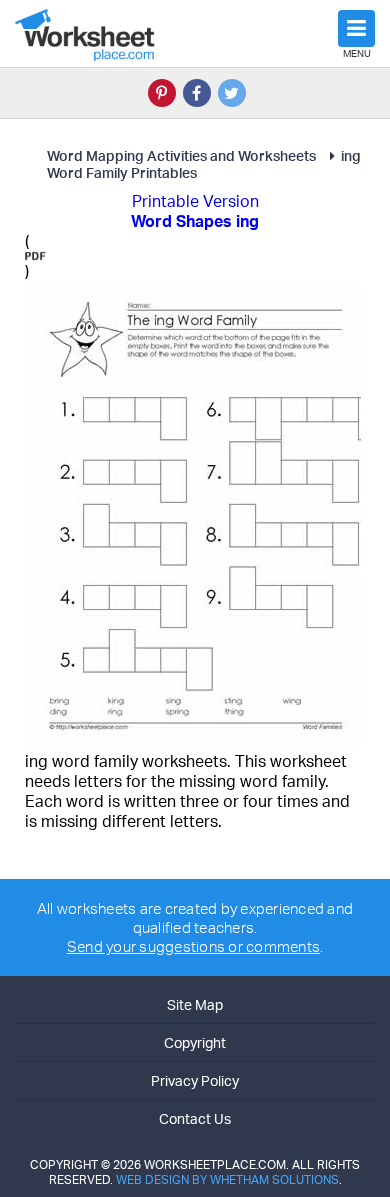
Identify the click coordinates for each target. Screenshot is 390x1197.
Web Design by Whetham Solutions (227, 1179)
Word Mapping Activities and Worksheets (181, 155)
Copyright (195, 1042)
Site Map (195, 1004)
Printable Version (195, 201)
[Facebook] (197, 93)
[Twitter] (232, 93)
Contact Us (195, 1118)
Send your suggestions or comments (193, 946)
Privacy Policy (195, 1080)
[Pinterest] (162, 93)
